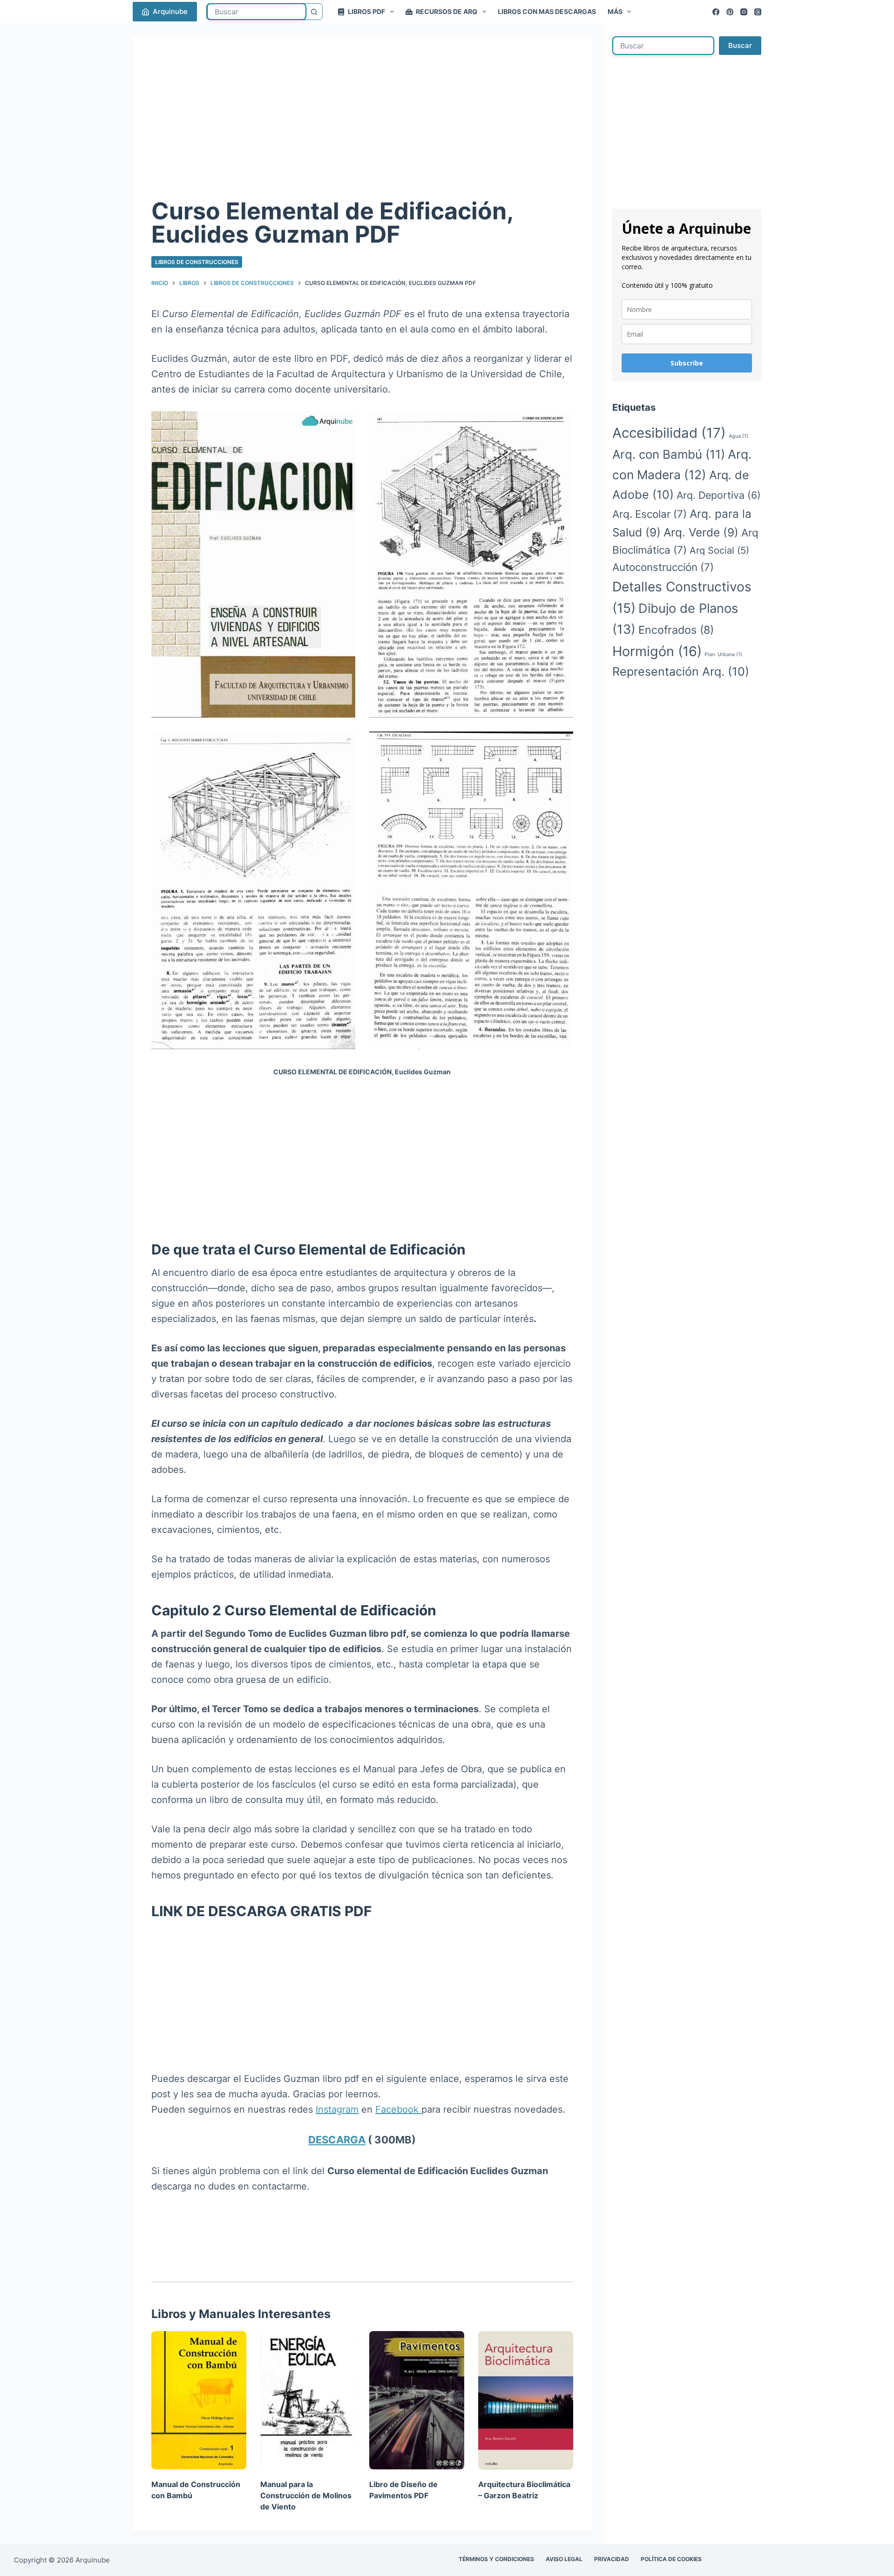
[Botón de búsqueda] (314, 12)
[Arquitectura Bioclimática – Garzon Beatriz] (526, 2400)
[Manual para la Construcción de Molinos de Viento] (308, 2400)
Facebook (398, 2109)
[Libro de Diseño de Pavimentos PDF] (417, 2400)
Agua (738, 436)
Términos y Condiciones (496, 2559)
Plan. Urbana (723, 654)
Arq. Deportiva (719, 495)
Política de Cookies (671, 2559)
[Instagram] (744, 12)
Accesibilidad (669, 433)
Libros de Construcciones (197, 262)
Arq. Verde (701, 532)
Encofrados (676, 630)
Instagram (337, 2109)
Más (615, 11)
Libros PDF (366, 11)
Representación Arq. (681, 671)
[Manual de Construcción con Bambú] (199, 2400)
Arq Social (719, 550)
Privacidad (612, 2559)
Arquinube (170, 11)
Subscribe (687, 363)
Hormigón (657, 651)
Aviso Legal (564, 2559)
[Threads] (758, 12)
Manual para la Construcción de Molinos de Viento (306, 2495)
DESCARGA (337, 2140)
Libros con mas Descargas (547, 11)
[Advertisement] (362, 125)
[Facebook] (716, 12)
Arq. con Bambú (669, 454)
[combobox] (257, 12)
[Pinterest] (730, 12)
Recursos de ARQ (447, 11)
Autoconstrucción (663, 567)
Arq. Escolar (650, 514)
